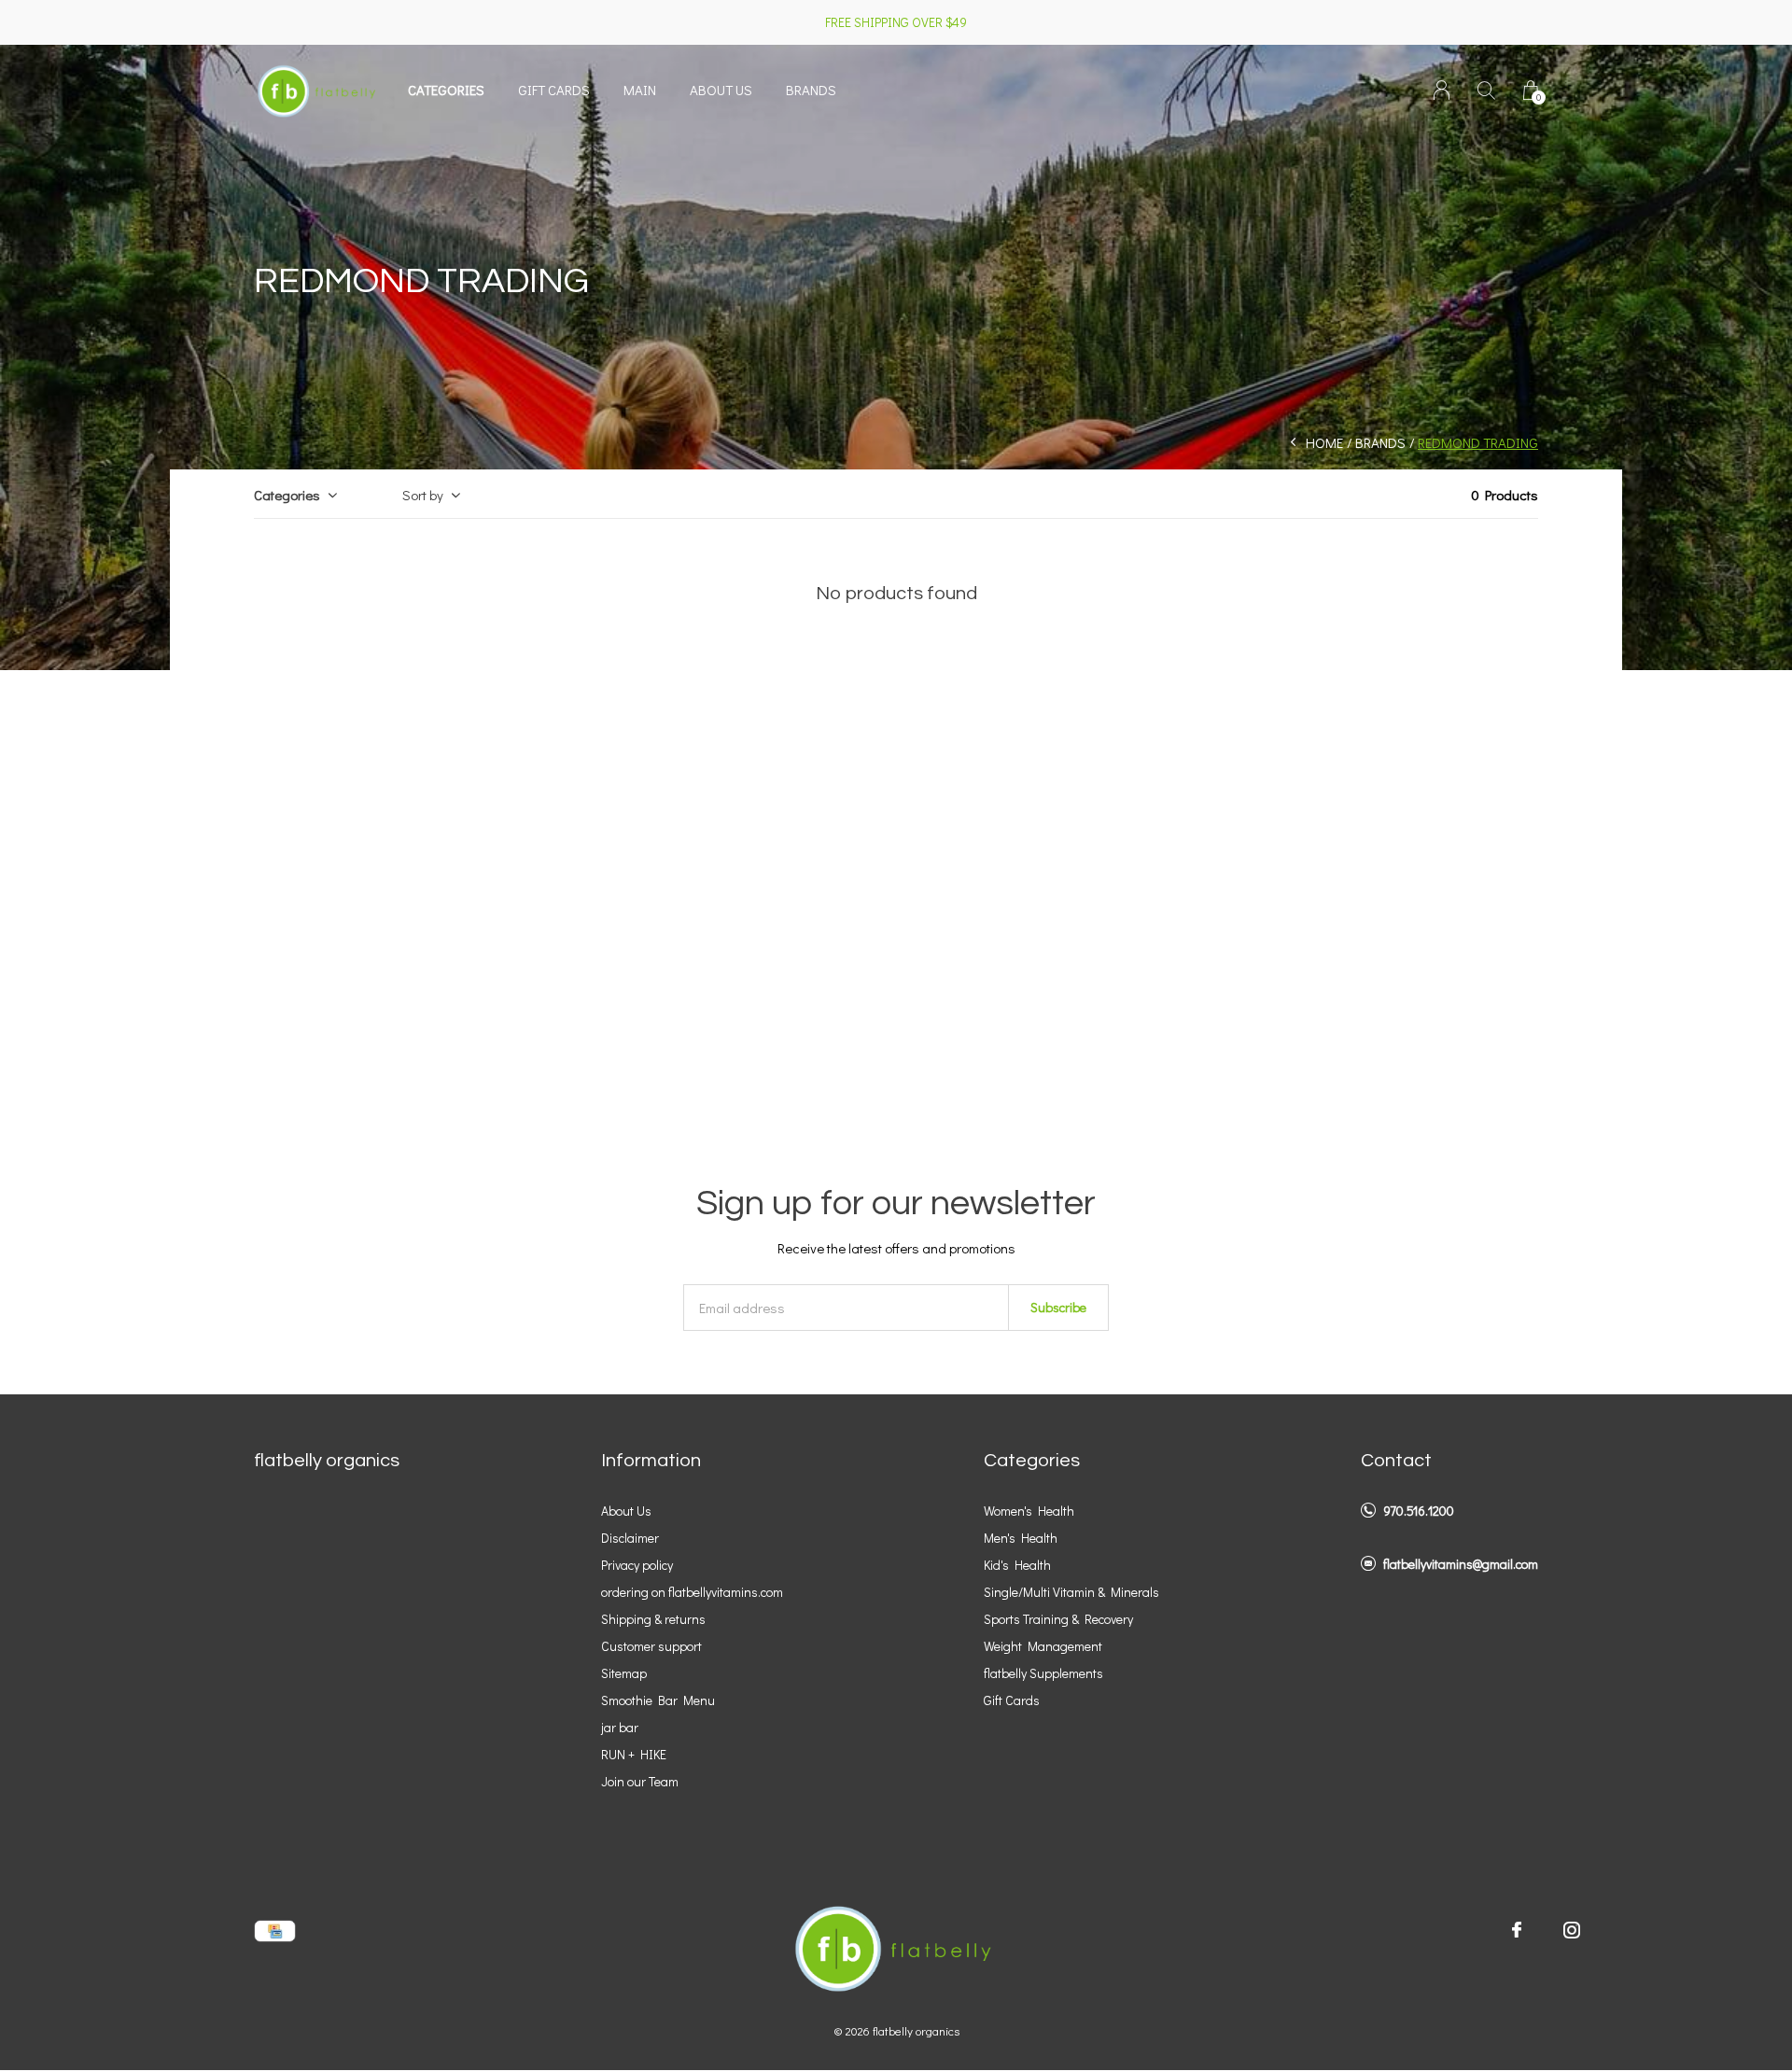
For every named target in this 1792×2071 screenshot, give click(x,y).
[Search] (1486, 90)
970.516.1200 (1419, 1511)
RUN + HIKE (634, 1754)
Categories (446, 90)
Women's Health (1029, 1511)
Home (1324, 442)
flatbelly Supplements (1043, 1673)
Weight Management (1043, 1646)
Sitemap (624, 1673)
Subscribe (1058, 1307)
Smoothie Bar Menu (658, 1700)
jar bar (620, 1727)
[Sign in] (1442, 90)
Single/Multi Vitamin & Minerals (1071, 1592)
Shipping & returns (653, 1619)
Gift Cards (1012, 1700)
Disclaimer (630, 1538)
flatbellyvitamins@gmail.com (1461, 1564)
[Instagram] (1572, 1930)
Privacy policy (637, 1565)
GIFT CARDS (554, 90)
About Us (626, 1511)
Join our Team (640, 1781)
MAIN (640, 90)
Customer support (651, 1646)
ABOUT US (721, 90)
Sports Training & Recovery (1058, 1619)
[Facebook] (1517, 1930)
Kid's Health (1017, 1565)
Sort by (423, 495)
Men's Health (1021, 1538)
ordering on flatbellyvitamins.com (692, 1592)
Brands (811, 90)
